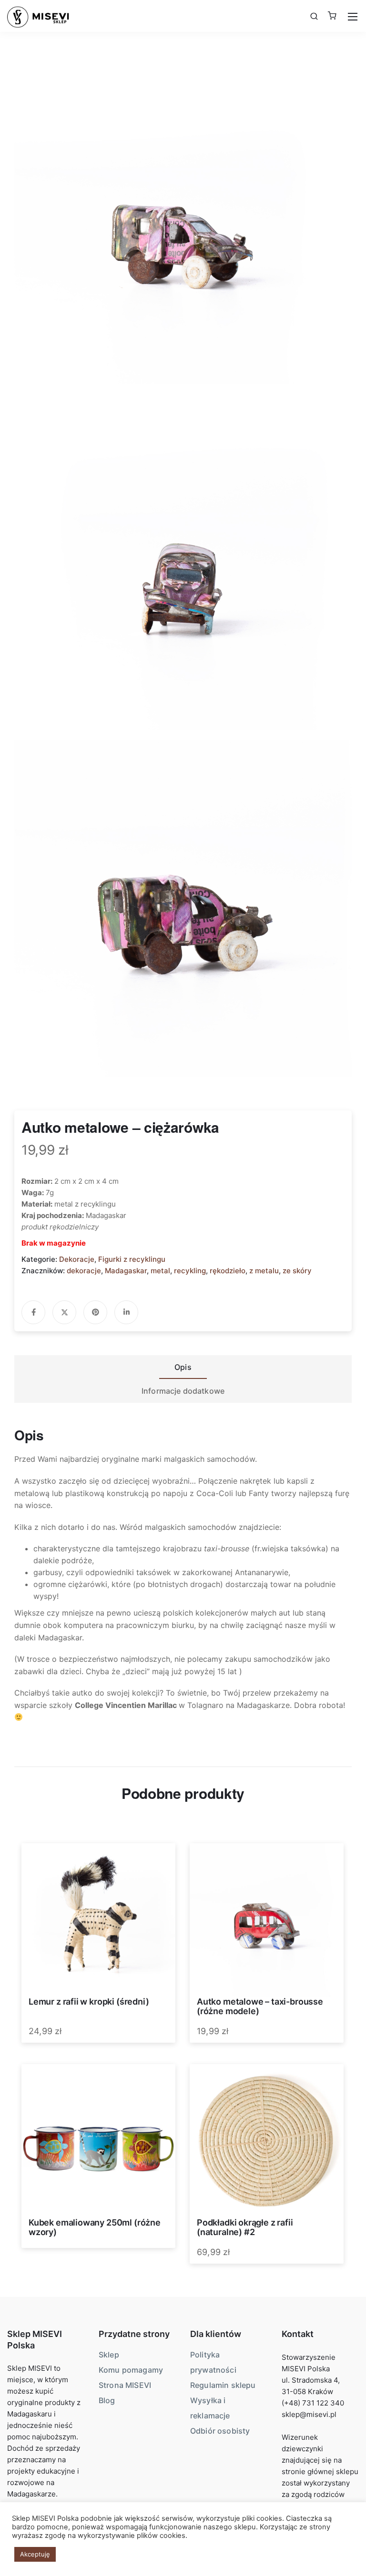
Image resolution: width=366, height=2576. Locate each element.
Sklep (109, 2355)
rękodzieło (228, 1271)
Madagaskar (126, 1271)
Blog (107, 2400)
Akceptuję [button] (35, 2554)
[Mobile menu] (353, 17)
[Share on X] (64, 1312)
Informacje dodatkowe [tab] (183, 1391)
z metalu (264, 1271)
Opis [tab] (183, 1367)
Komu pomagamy (131, 2370)
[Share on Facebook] (33, 1312)
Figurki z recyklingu (132, 1259)
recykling (190, 1271)
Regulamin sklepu (223, 2385)
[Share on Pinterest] (95, 1312)
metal (160, 1271)
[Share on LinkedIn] (126, 1312)
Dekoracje (77, 1259)
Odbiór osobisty (220, 2431)
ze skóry (297, 1271)
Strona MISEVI (125, 2385)
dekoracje (84, 1271)
